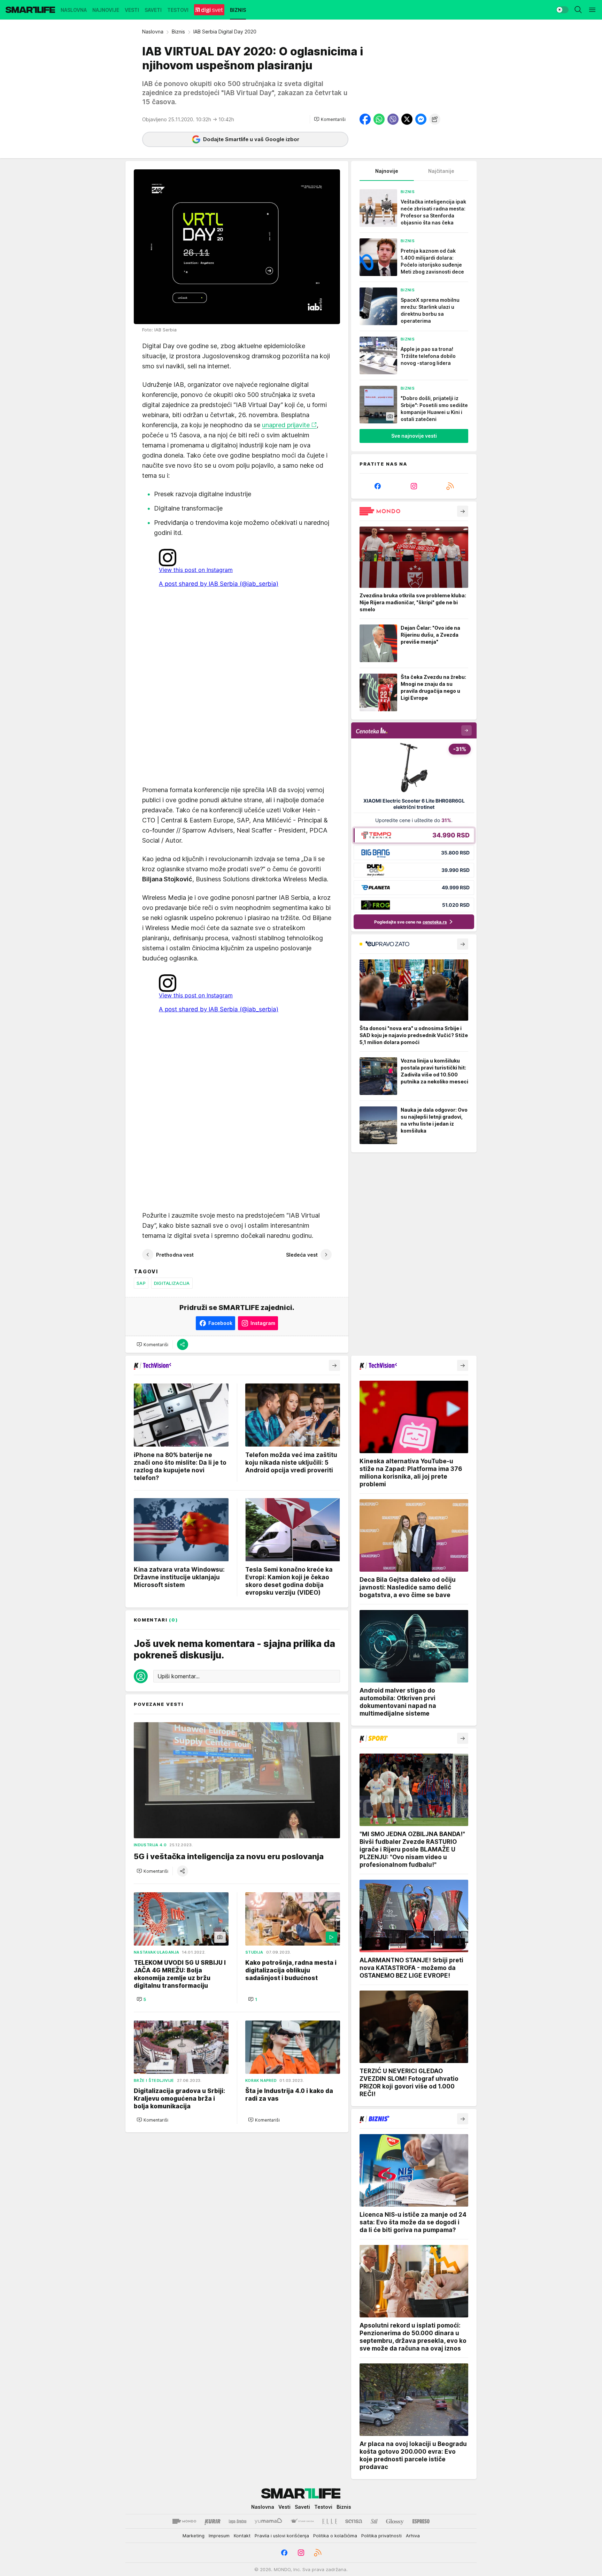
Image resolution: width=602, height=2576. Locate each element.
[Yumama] (268, 2521)
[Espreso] (421, 2521)
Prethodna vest (175, 1255)
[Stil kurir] (374, 2521)
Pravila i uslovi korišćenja (282, 2536)
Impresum (219, 2536)
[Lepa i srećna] (238, 2521)
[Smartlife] (30, 10)
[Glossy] (395, 2521)
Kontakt (242, 2536)
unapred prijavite (286, 425)
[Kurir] (213, 2521)
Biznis (178, 32)
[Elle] (330, 2521)
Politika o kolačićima (335, 2536)
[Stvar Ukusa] (302, 2521)
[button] (330, 119)
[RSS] (450, 486)
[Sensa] (354, 2521)
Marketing (194, 2536)
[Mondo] (184, 2521)
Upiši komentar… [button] (179, 1676)
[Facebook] (378, 486)
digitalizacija (172, 1283)
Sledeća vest (302, 1255)
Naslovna (153, 32)
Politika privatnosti (381, 2536)
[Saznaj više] (463, 511)
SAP (141, 1283)
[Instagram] (414, 486)
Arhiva (413, 2536)
